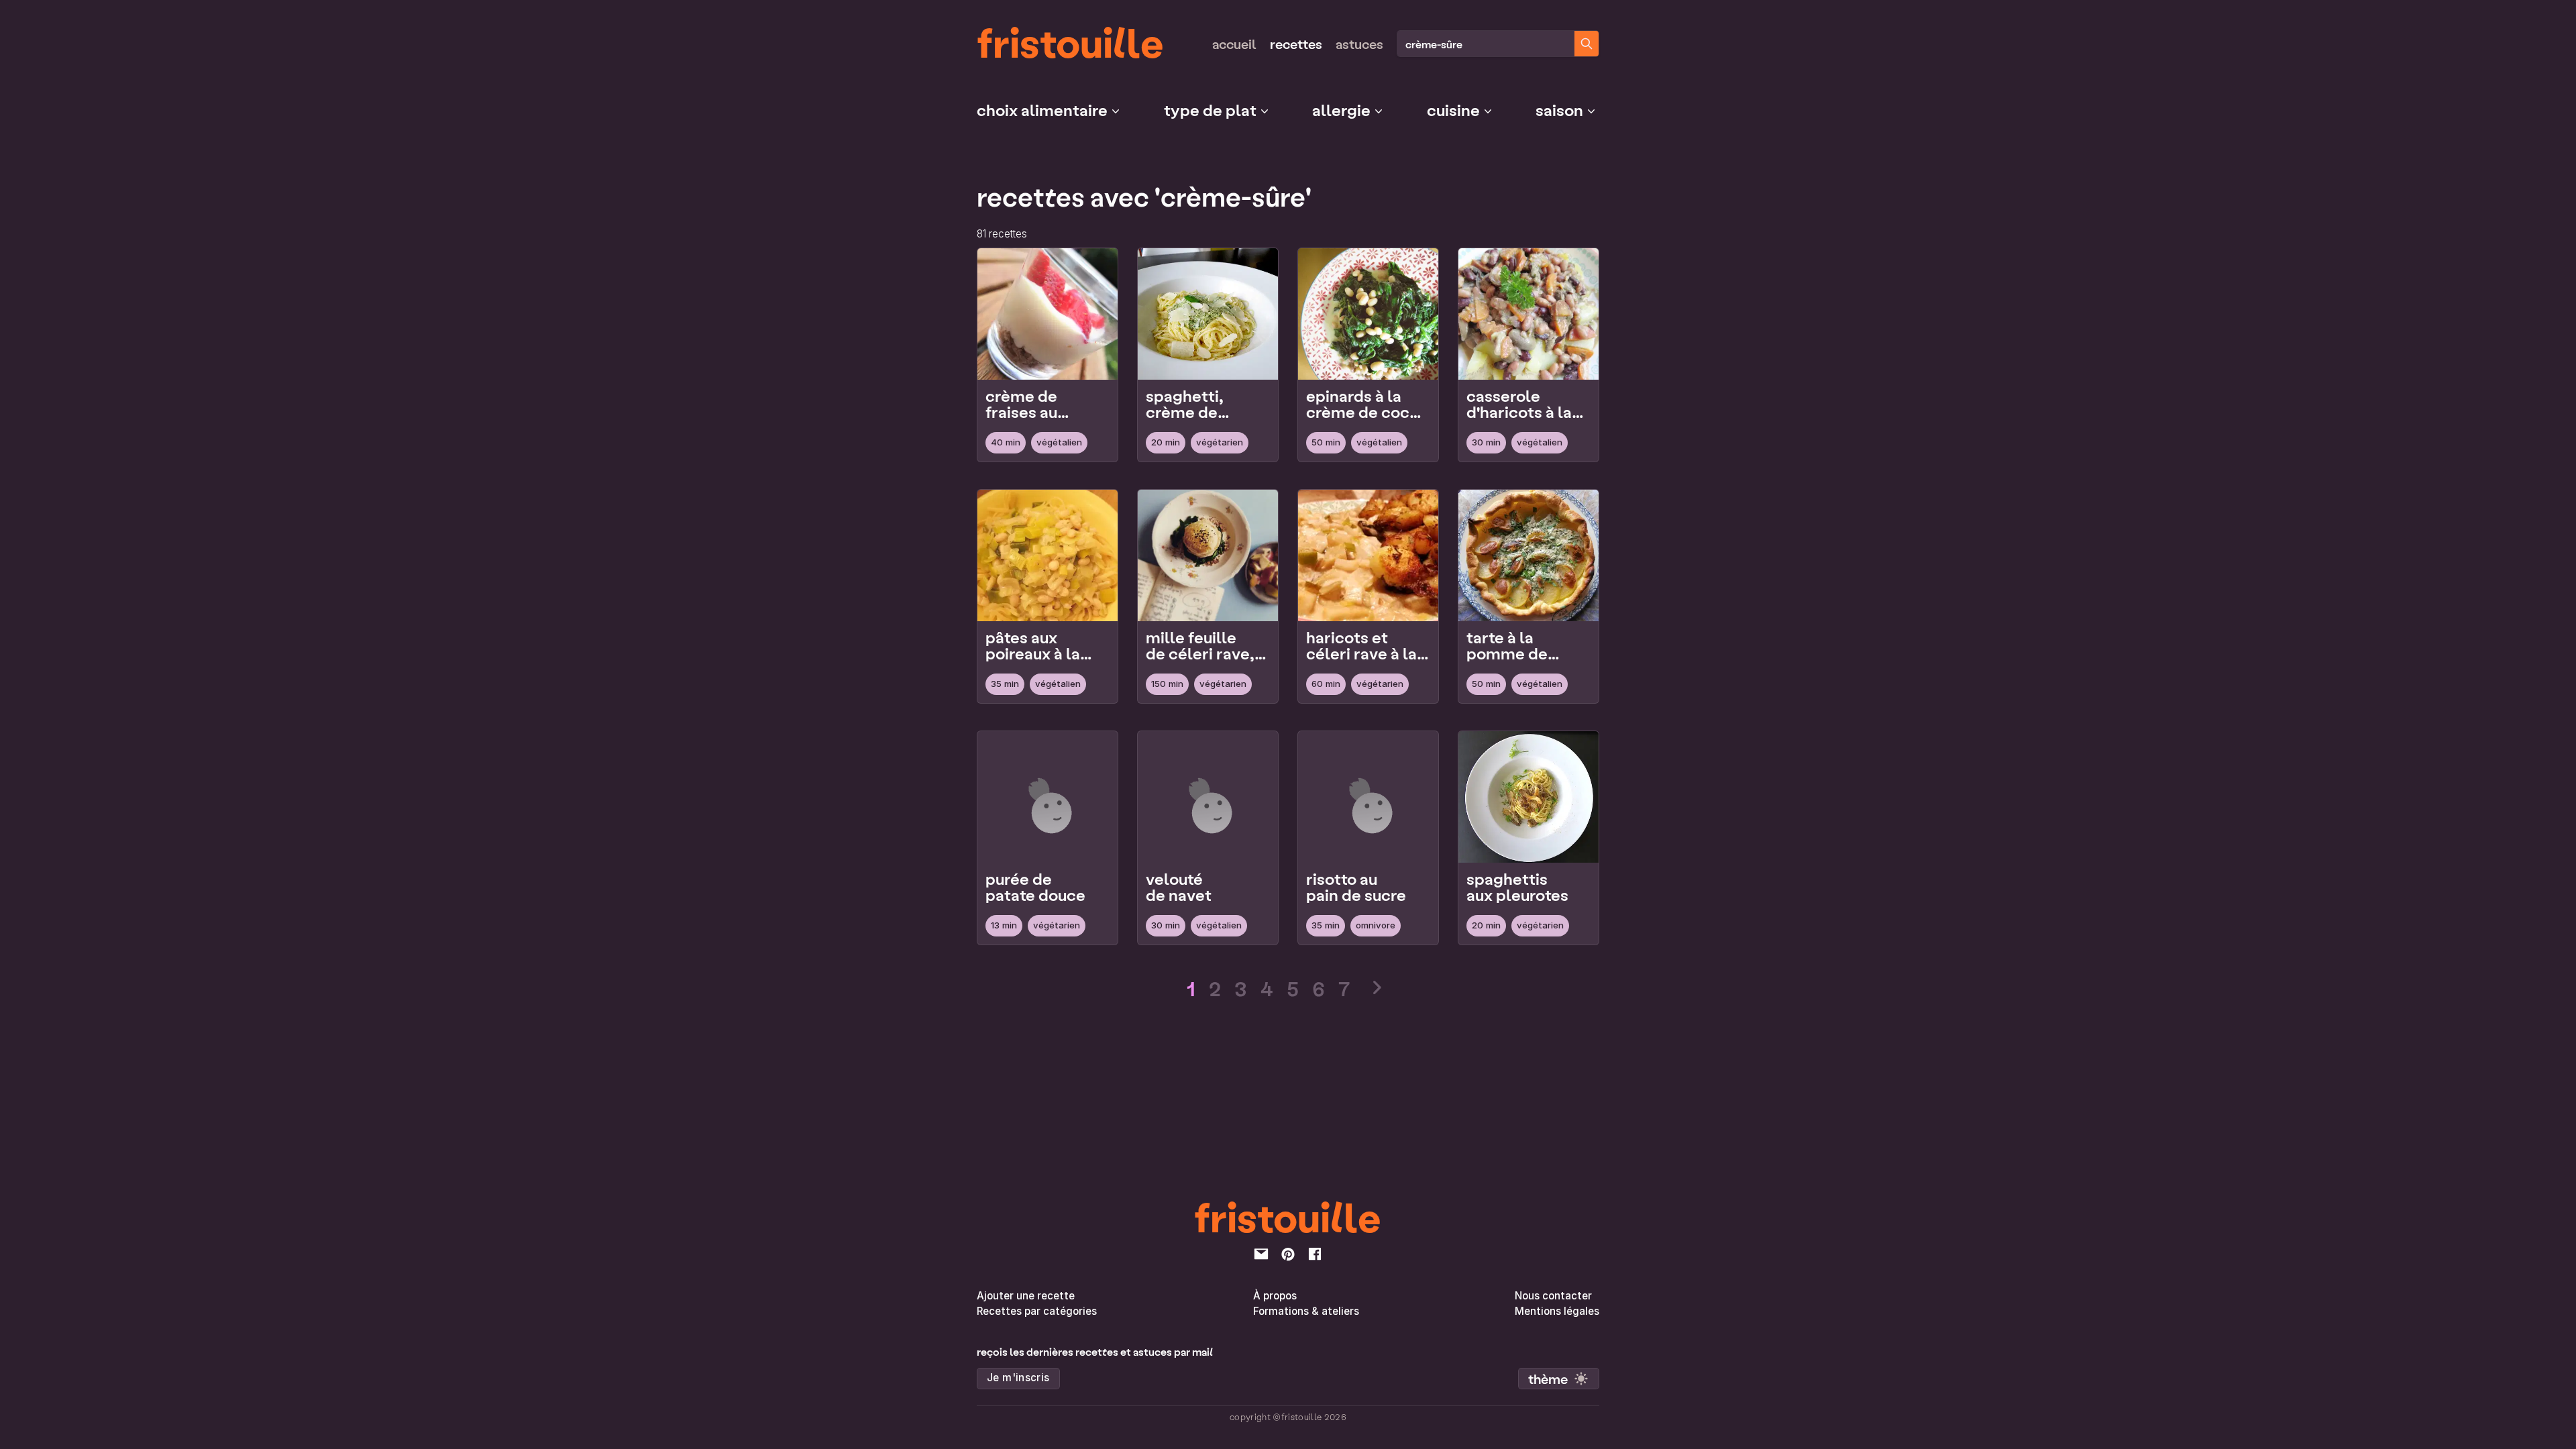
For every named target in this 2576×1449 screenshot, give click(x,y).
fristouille (1070, 41)
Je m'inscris (1018, 1378)
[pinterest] (1288, 1254)
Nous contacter (1553, 1296)
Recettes (1296, 44)
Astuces (1359, 44)
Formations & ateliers (1306, 1311)
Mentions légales (1557, 1311)
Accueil (1234, 44)
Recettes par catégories (1037, 1311)
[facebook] (1315, 1254)
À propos (1275, 1296)
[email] (1261, 1254)
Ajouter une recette (1026, 1296)
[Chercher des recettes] (1587, 44)
